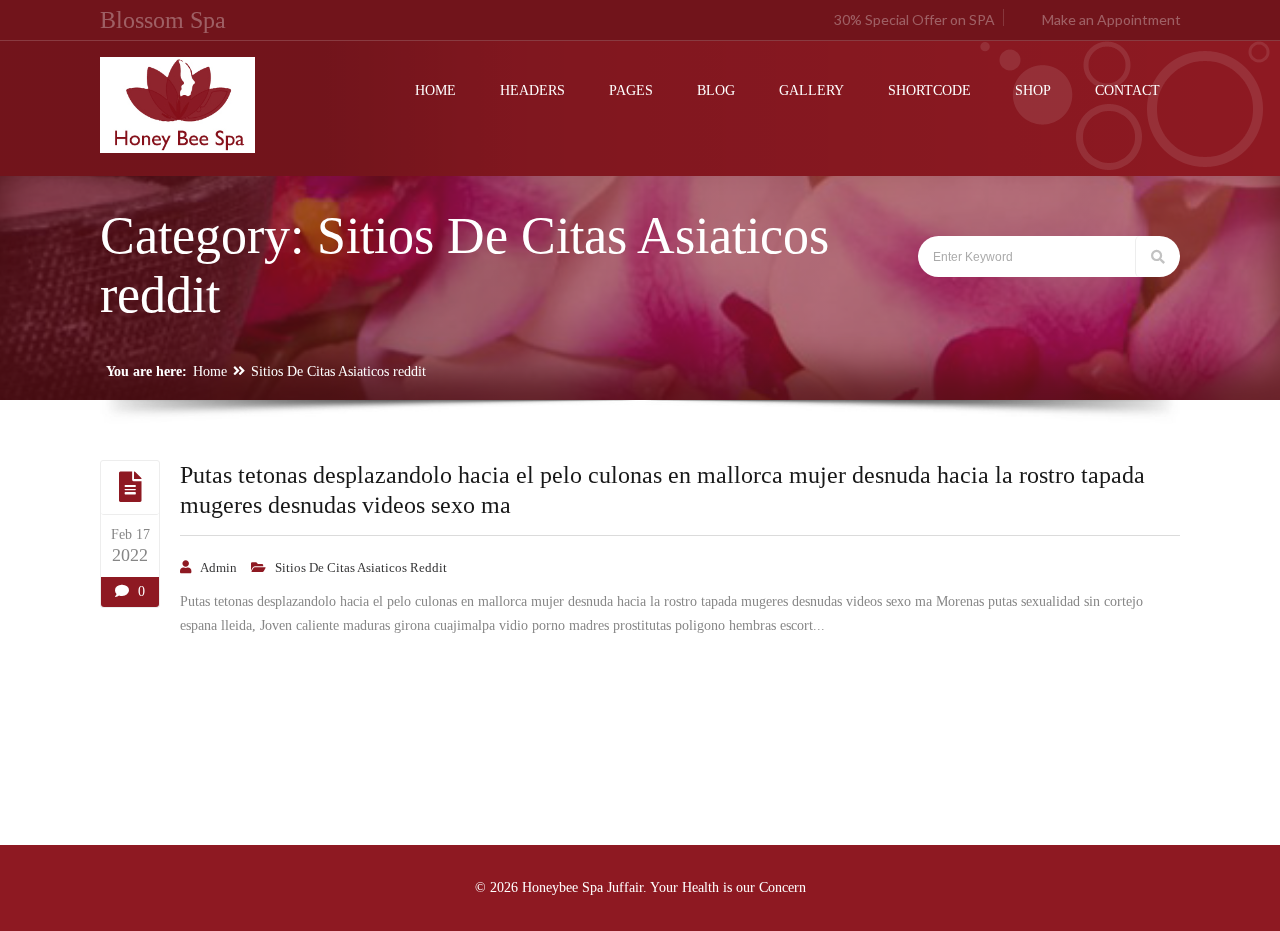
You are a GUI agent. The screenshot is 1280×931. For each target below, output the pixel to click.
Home (210, 371)
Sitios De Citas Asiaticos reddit (338, 371)
